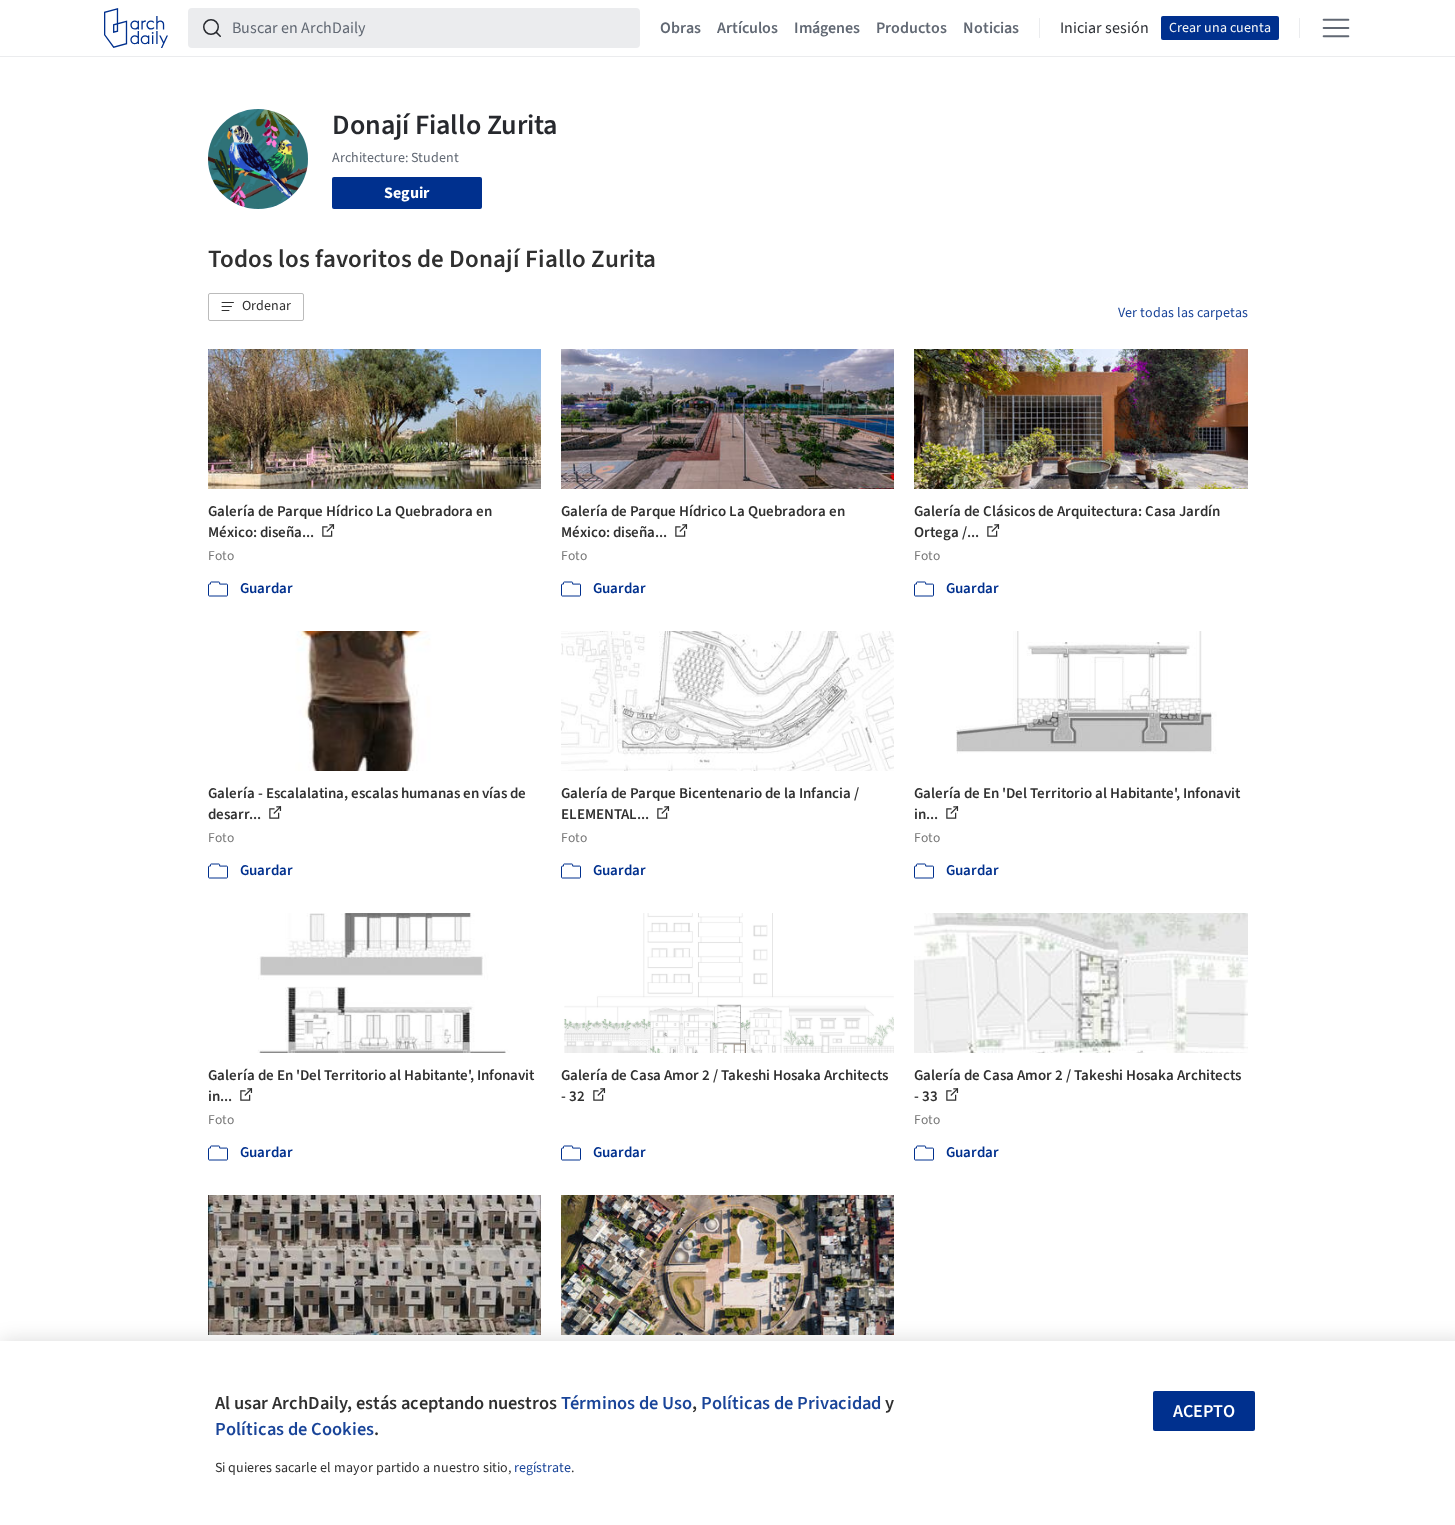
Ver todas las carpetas (1183, 313)
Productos (911, 28)
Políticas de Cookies (294, 1429)
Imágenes (827, 28)
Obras (680, 28)
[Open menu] (1336, 28)
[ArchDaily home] (136, 28)
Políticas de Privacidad (791, 1403)
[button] (256, 307)
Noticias (991, 28)
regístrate (542, 1468)
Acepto (1204, 1411)
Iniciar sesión (1104, 28)
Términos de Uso (626, 1403)
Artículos (747, 28)
